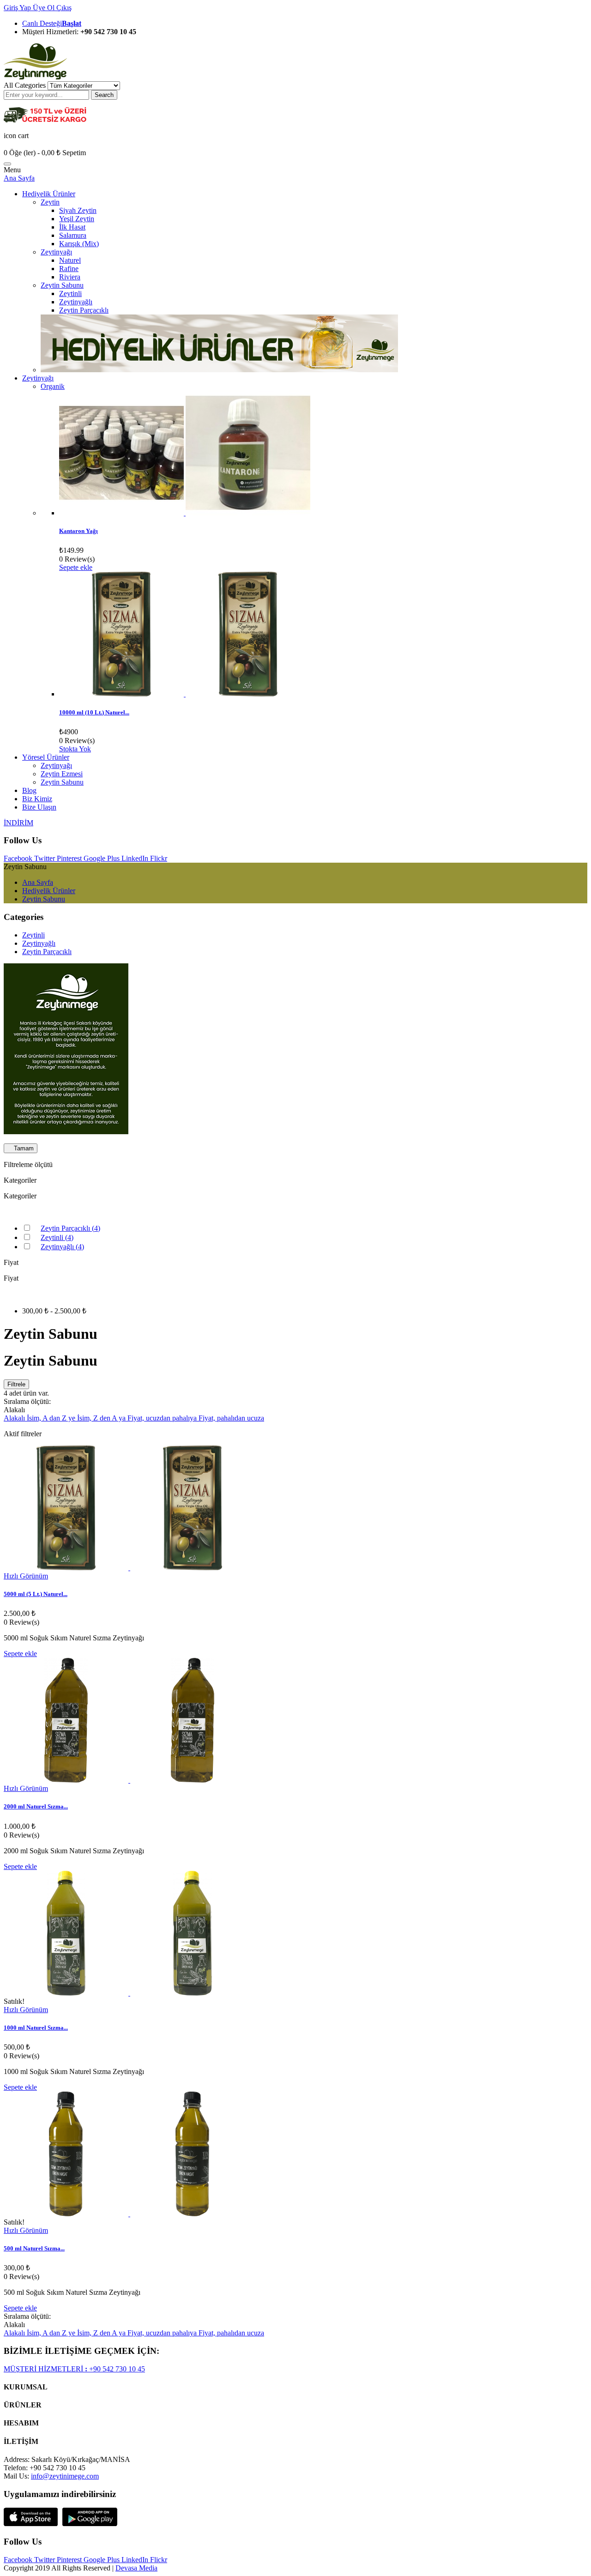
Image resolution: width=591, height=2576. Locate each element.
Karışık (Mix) (79, 244)
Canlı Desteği (52, 23)
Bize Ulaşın (39, 807)
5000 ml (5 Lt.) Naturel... (36, 1594)
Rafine (69, 269)
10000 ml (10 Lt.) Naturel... (94, 712)
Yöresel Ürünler (46, 757)
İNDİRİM (18, 823)
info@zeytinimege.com (65, 2476)
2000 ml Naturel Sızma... (36, 1806)
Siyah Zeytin (78, 210)
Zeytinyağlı (76, 302)
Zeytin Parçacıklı (84, 310)
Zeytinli (70, 293)
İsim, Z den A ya (102, 1418)
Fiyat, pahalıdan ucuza (231, 1418)
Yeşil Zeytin (77, 219)
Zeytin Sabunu (62, 285)
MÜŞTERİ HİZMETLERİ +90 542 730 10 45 (74, 2369)
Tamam (21, 1148)
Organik (53, 386)
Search (104, 95)
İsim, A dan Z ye (52, 1418)
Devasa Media (136, 2568)
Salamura (73, 235)
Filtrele (16, 1384)
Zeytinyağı (56, 252)
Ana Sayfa (19, 178)
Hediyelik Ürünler (49, 194)
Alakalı (15, 1418)
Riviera (70, 277)
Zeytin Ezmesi (62, 774)
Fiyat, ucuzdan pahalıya (163, 1418)
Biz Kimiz (37, 799)
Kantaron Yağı (78, 531)
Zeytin (50, 202)
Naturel (70, 260)
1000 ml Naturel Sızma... (36, 2028)
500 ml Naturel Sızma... (34, 2248)
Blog (29, 790)
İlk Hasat (72, 227)
